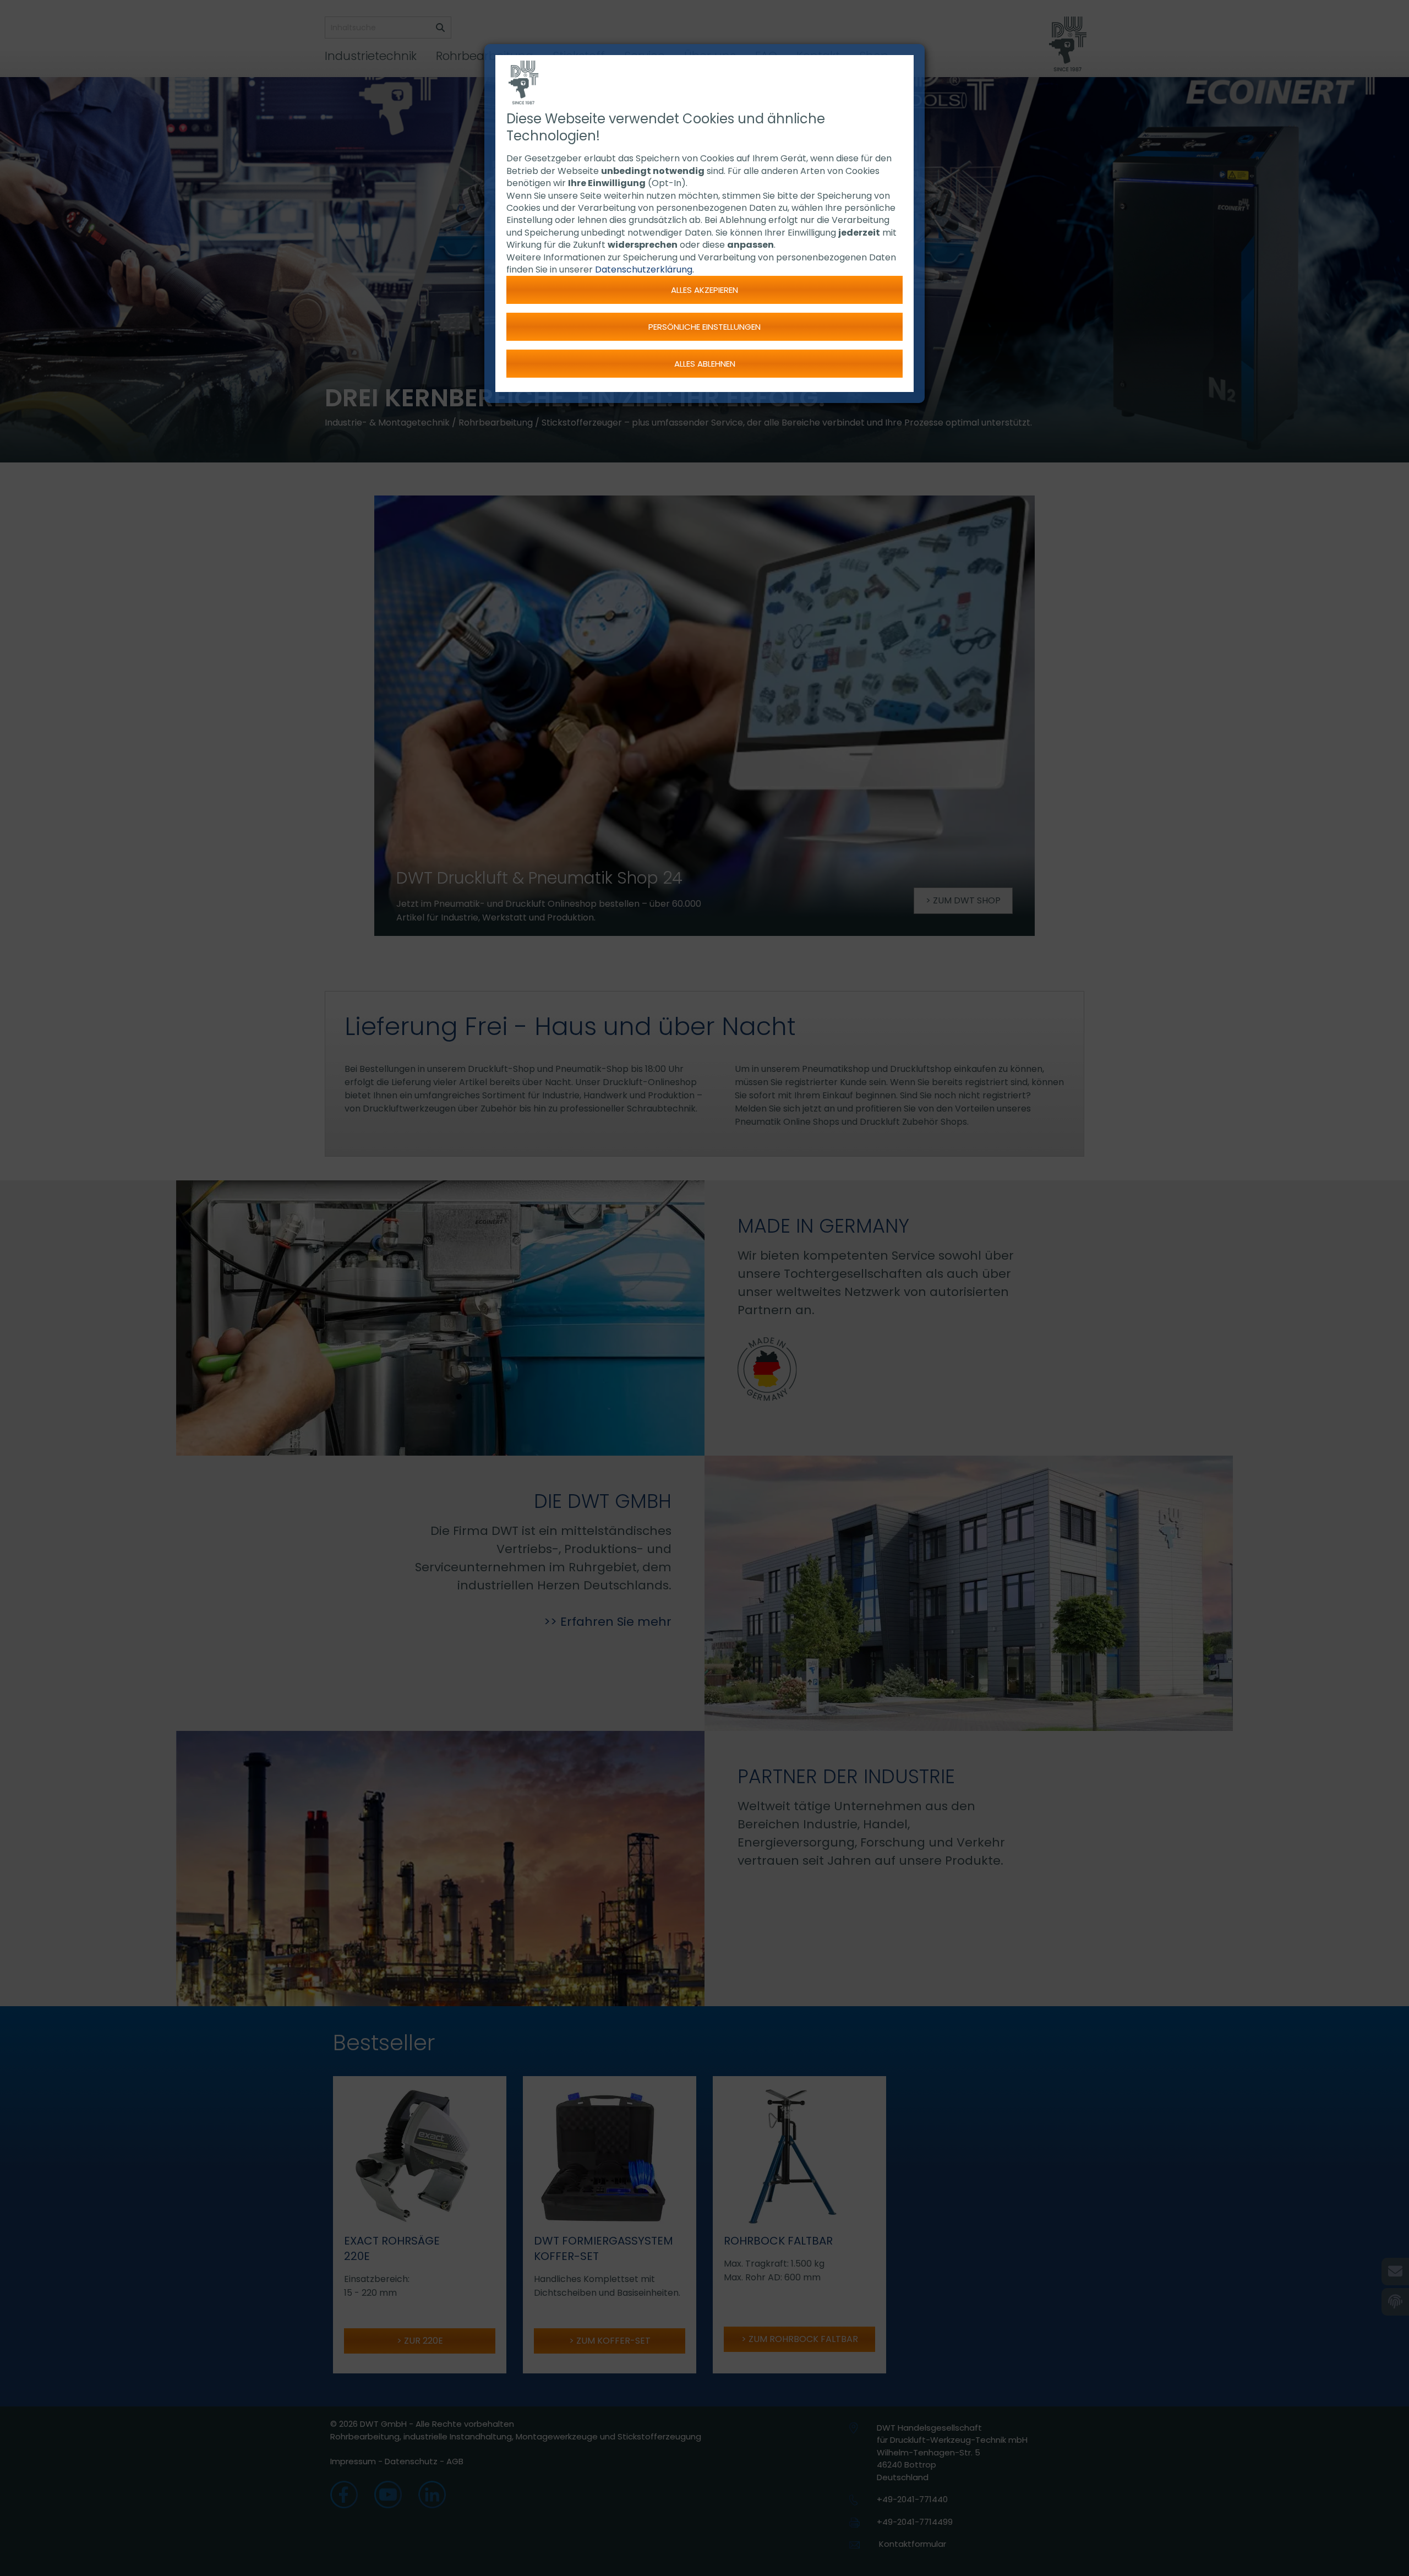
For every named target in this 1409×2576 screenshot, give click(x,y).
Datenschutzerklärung (644, 269)
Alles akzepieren (704, 290)
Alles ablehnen (705, 364)
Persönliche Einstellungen (704, 327)
